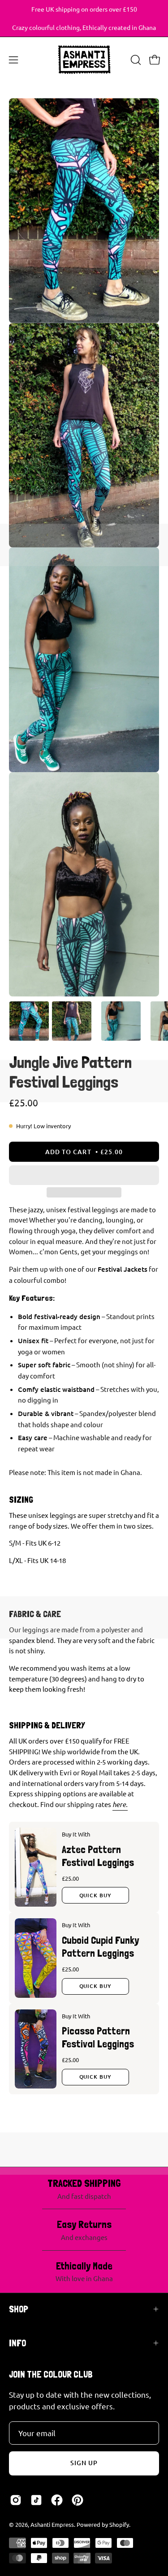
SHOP (19, 2309)
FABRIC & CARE (35, 1614)
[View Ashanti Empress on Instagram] (16, 2500)
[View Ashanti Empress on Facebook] (57, 2500)
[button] (84, 1175)
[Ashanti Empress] (84, 60)
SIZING (21, 1500)
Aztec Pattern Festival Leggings (98, 1856)
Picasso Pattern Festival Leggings (98, 2037)
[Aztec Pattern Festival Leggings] (36, 1867)
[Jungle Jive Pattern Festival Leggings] (29, 1021)
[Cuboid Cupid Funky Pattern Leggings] (36, 1958)
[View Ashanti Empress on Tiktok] (36, 2500)
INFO (17, 2343)
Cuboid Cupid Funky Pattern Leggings (100, 1946)
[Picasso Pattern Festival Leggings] (36, 2049)
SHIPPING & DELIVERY (47, 1725)
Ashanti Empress (52, 2524)
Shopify (119, 2524)
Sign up (84, 2463)
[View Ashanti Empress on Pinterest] (78, 2500)
